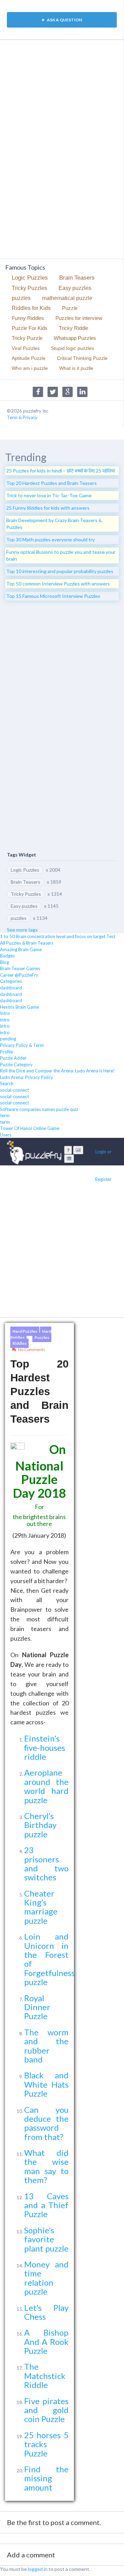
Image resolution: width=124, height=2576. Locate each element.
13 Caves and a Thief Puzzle (46, 2205)
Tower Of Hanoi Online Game (30, 1128)
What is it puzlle (76, 368)
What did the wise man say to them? (46, 2166)
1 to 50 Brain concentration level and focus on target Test (58, 936)
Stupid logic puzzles (73, 348)
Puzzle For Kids (30, 328)
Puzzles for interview (79, 318)
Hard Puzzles (25, 1331)
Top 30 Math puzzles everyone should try (50, 539)
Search (7, 1083)
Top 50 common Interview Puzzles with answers (58, 584)
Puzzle (70, 308)
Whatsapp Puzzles (75, 338)
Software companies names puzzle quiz (39, 1109)
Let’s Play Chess (46, 2312)
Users (6, 1135)
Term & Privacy (22, 417)
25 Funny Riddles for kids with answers (48, 508)
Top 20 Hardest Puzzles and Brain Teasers (51, 483)
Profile (7, 1052)
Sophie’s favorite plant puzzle (46, 2239)
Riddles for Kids (31, 308)
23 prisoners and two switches (46, 1863)
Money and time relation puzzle (46, 2278)
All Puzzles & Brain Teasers (27, 943)
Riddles (19, 1343)
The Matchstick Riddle (45, 2376)
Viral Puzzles (26, 348)
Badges (7, 956)
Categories (11, 981)
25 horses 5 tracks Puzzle (46, 2444)
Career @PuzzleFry (19, 975)
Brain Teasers (77, 278)
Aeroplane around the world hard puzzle (46, 1786)
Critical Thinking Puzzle (82, 358)
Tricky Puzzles (29, 288)
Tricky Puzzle (27, 338)
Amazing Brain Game (21, 949)
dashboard (11, 988)
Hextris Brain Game (19, 1007)
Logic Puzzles (30, 278)
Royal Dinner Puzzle (37, 2007)
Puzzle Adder (13, 1058)
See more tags (22, 930)
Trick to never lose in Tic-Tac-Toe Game (49, 495)
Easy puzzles (75, 288)
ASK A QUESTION (64, 20)
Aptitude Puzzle (29, 358)
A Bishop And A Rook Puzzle (46, 2341)
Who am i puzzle (30, 368)
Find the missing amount (46, 2478)
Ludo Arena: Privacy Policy (27, 1077)
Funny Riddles (28, 318)
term (5, 1115)
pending (8, 1039)
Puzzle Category (16, 1064)
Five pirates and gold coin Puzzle (46, 2410)
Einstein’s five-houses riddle (45, 1747)
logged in (38, 2569)
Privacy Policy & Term (22, 1045)
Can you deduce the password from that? (46, 2123)
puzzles (21, 298)
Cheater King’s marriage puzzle (41, 1907)
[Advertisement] (33, 148)
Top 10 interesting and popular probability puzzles (60, 571)
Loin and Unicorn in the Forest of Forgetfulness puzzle (49, 1959)
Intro (5, 1013)
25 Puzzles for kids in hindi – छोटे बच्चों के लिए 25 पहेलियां (61, 471)
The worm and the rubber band (46, 2046)
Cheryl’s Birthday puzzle (40, 1825)
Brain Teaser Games (20, 968)
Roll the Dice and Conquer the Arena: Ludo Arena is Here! (57, 1071)
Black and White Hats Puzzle (46, 2084)
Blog (4, 962)
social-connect (14, 1090)
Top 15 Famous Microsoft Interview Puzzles (53, 596)
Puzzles (42, 1337)
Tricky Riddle (74, 328)
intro (5, 1020)
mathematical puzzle (67, 298)
